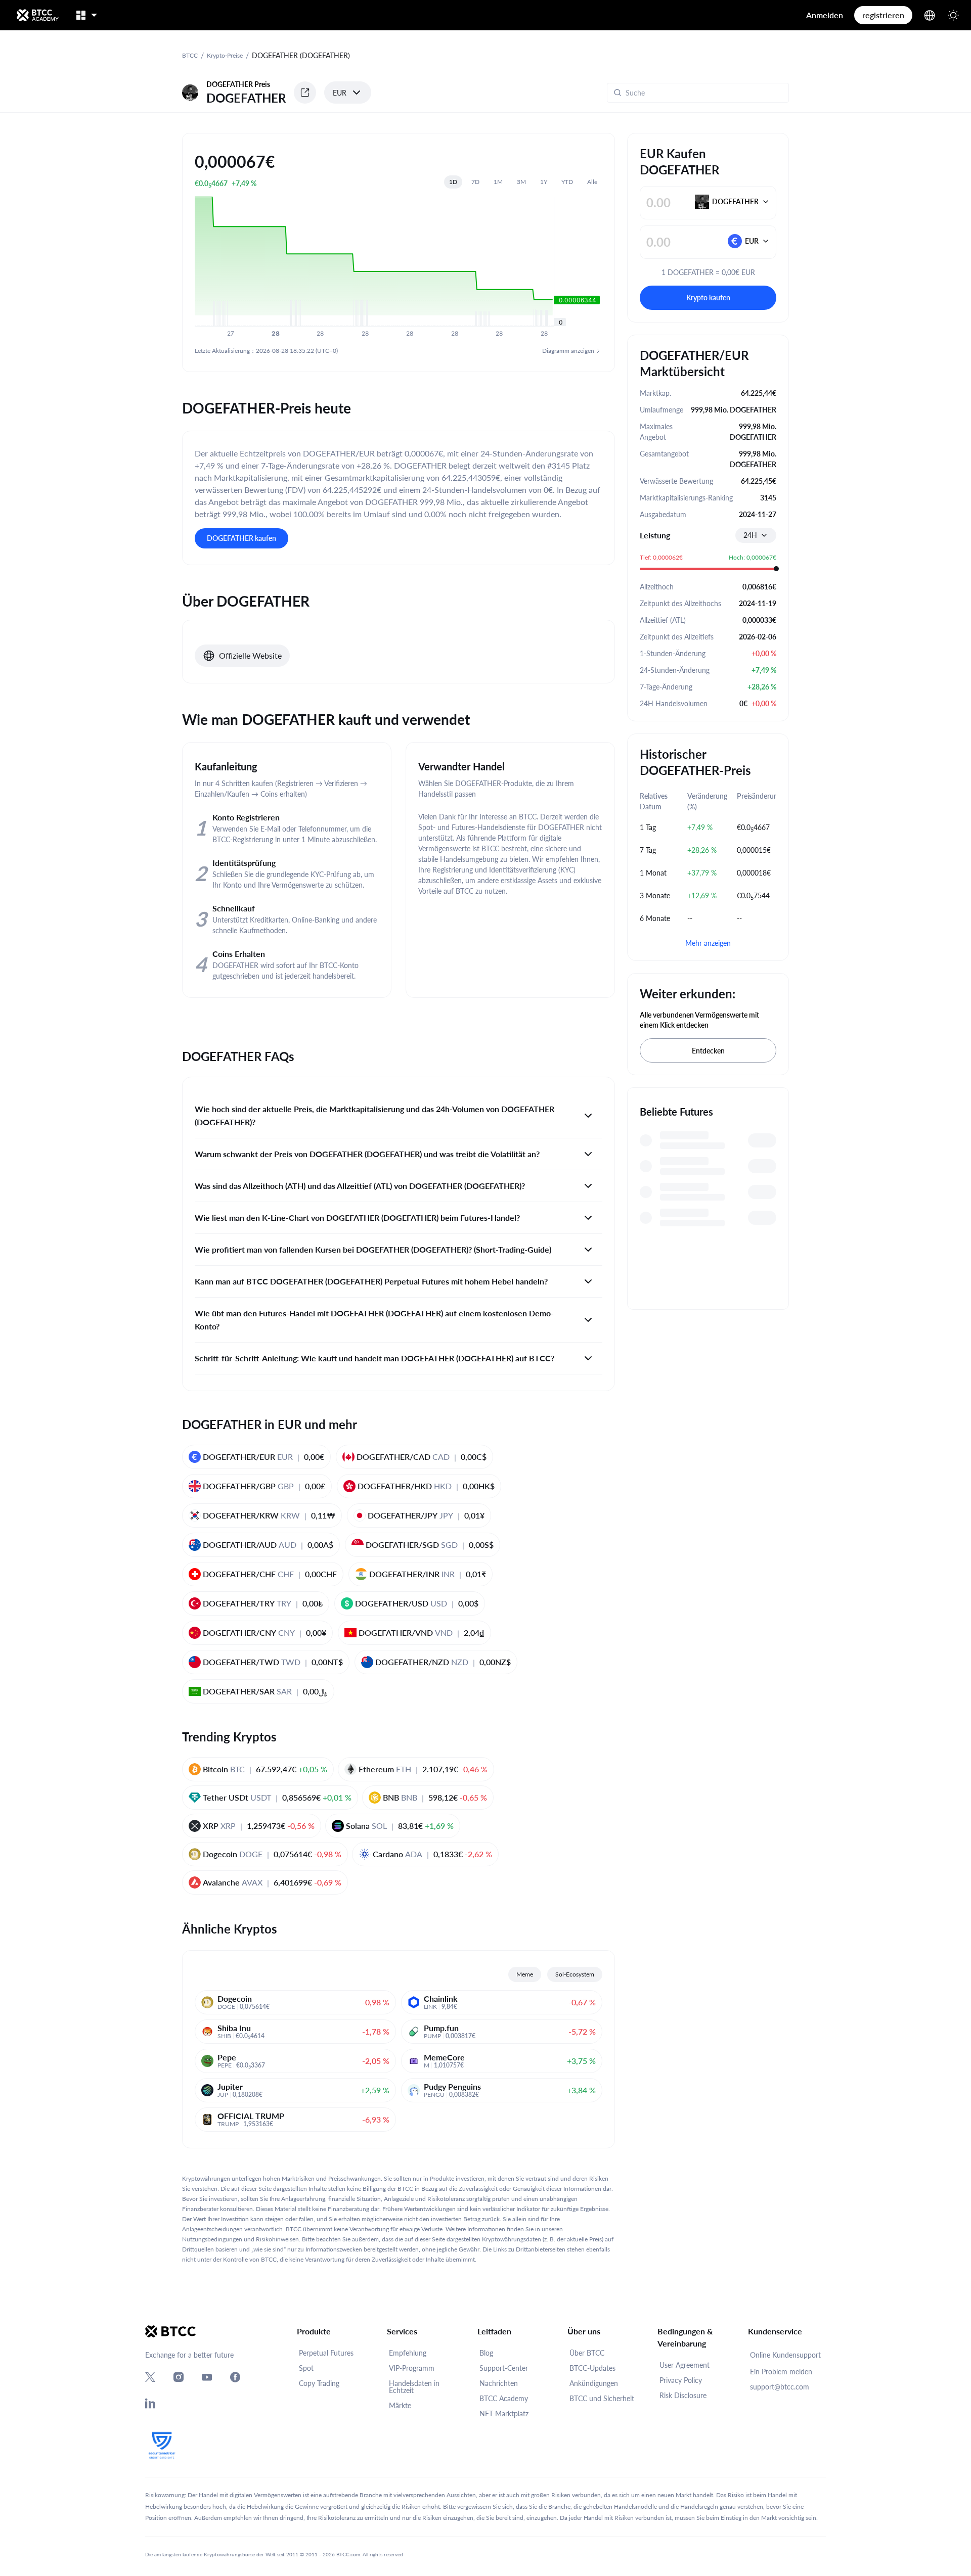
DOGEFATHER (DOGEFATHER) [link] (301, 55)
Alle (592, 182)
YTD (567, 182)
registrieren (883, 15)
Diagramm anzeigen (568, 351)
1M (498, 182)
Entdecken (708, 1051)
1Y (544, 182)
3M (521, 182)
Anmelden (825, 15)
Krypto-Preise (225, 55)
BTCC (190, 55)
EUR (340, 93)
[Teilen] (305, 93)
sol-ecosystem (575, 1974)
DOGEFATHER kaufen (241, 538)
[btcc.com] (37, 15)
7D (475, 182)
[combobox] (756, 535)
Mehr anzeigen (708, 943)
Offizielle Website (250, 655)
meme (525, 1974)
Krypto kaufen (708, 297)
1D (453, 182)
